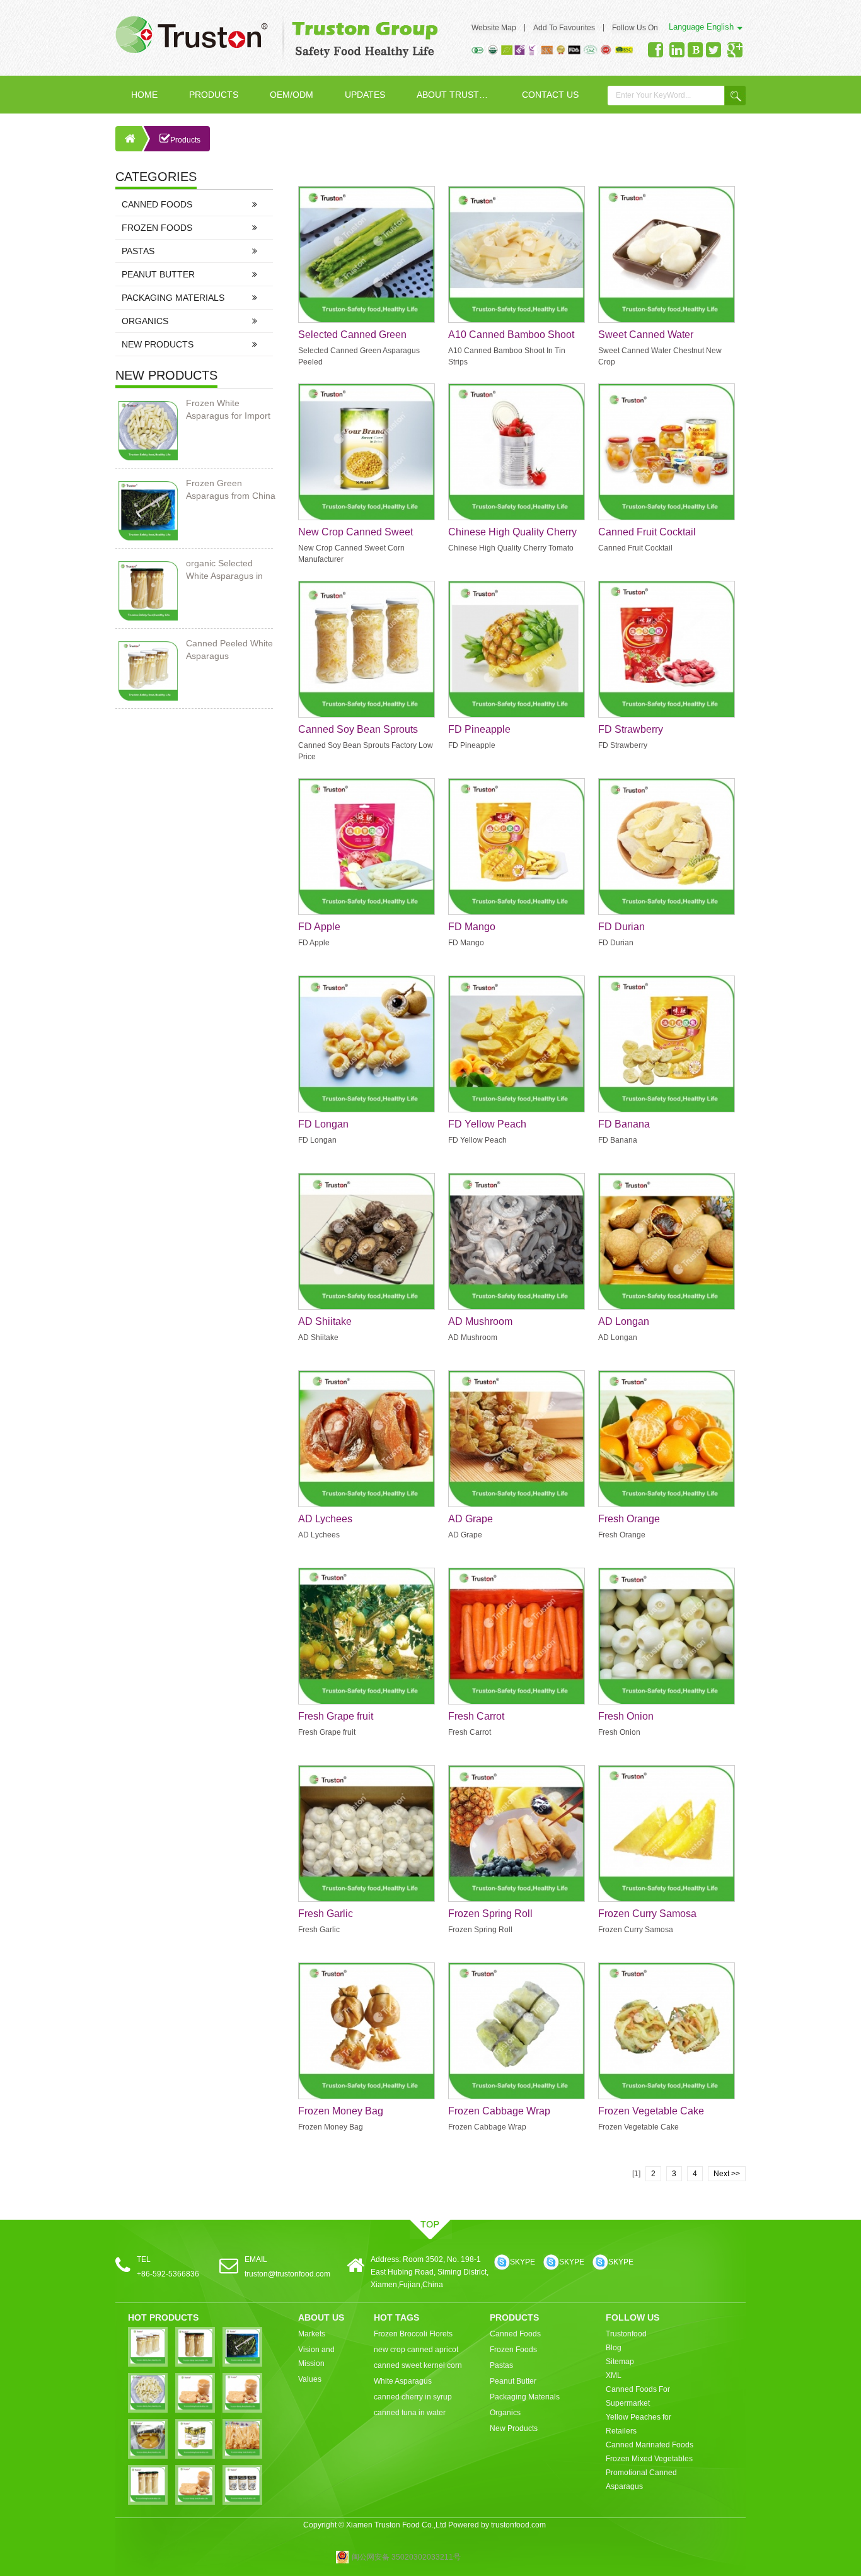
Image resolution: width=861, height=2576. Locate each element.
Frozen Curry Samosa (647, 1914)
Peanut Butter (158, 274)
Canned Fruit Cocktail (647, 532)
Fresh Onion (626, 1716)
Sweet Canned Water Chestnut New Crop (646, 335)
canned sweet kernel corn (418, 2365)
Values (310, 2379)
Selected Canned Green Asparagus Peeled (352, 335)
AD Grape (471, 1519)
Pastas (138, 251)
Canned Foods (157, 204)
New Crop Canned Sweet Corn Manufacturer (355, 533)
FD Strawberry (631, 729)
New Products (158, 344)
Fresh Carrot (476, 1716)
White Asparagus (403, 2381)
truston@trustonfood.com (287, 2274)
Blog (614, 2348)
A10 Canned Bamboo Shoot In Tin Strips (511, 335)
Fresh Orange (629, 1519)
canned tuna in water (410, 2413)
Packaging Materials (173, 298)
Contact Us (550, 95)
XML (614, 2375)
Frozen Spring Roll (490, 1914)
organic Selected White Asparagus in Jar (224, 570)
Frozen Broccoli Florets (413, 2334)
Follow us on (635, 28)
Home (144, 95)
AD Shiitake (325, 1321)
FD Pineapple (479, 729)
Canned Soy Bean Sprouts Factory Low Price (358, 730)
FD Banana (624, 1124)
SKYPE (523, 2262)
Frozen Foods (157, 228)
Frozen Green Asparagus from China (231, 489)
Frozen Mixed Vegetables (649, 2459)
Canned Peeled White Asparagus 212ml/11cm (229, 650)
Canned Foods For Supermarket (638, 2396)
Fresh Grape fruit (336, 1716)
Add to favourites (564, 28)
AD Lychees (325, 1519)
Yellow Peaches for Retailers (639, 2424)
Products (214, 95)
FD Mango (472, 927)
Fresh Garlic (326, 1914)
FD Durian (621, 927)
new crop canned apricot (416, 2350)
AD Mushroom (480, 1321)
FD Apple (319, 927)
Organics (145, 321)
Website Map (494, 28)
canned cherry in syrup (413, 2397)
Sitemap (620, 2362)
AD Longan (624, 1321)
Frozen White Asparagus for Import (228, 409)
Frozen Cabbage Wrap (499, 2111)
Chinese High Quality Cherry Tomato (512, 533)
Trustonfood (626, 2334)
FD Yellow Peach (487, 1124)
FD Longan (323, 1124)
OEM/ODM (292, 95)
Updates (365, 95)
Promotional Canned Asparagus (641, 2480)
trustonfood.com (518, 2525)
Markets (312, 2334)
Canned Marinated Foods (650, 2445)
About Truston (454, 95)
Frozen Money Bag (341, 2111)
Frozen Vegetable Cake (651, 2111)
